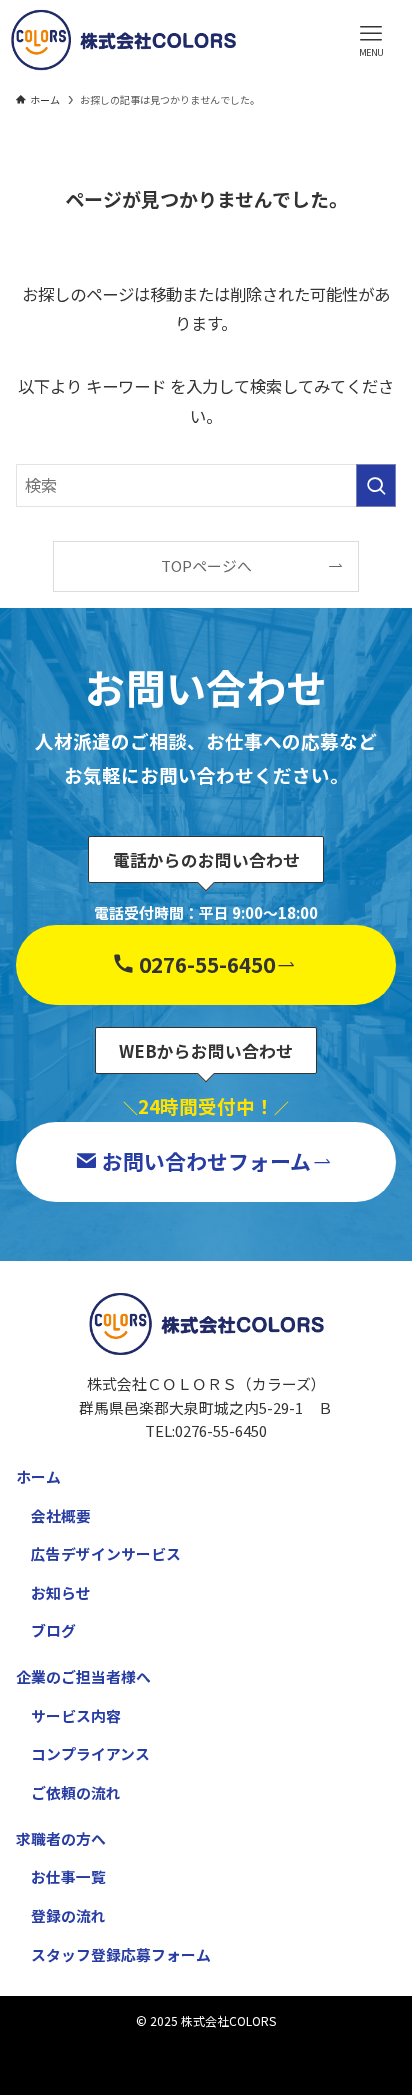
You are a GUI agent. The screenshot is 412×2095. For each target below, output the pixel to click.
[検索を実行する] (376, 485)
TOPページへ (206, 565)
